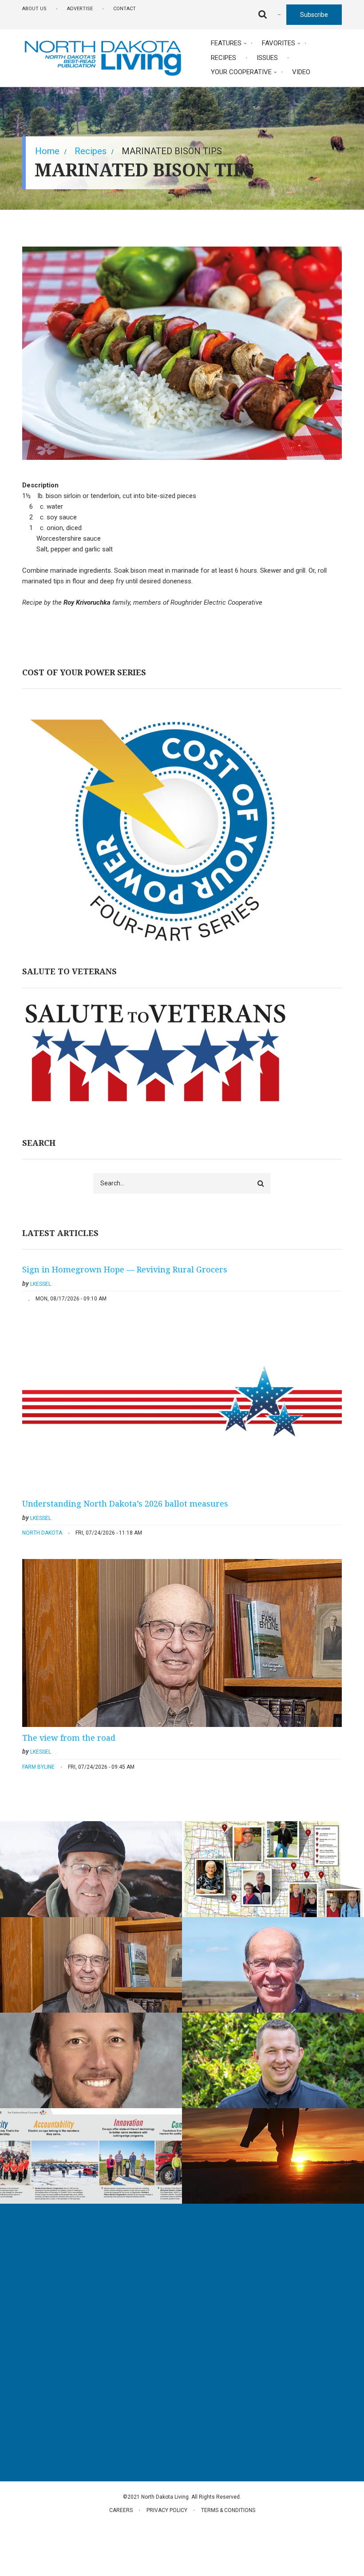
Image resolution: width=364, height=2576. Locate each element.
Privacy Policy (167, 2510)
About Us (34, 9)
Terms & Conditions (228, 2510)
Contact (125, 9)
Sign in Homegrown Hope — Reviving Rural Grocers (125, 1269)
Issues (267, 58)
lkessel (41, 1284)
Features (226, 43)
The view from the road (69, 1738)
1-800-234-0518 (57, 2370)
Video (301, 72)
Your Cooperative (241, 72)
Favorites (279, 43)
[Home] (103, 57)
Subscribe (314, 15)
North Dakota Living (51, 2274)
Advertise (80, 9)
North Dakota (42, 1533)
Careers (121, 2510)
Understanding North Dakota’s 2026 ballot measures (125, 1503)
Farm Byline (38, 1767)
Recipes (224, 58)
